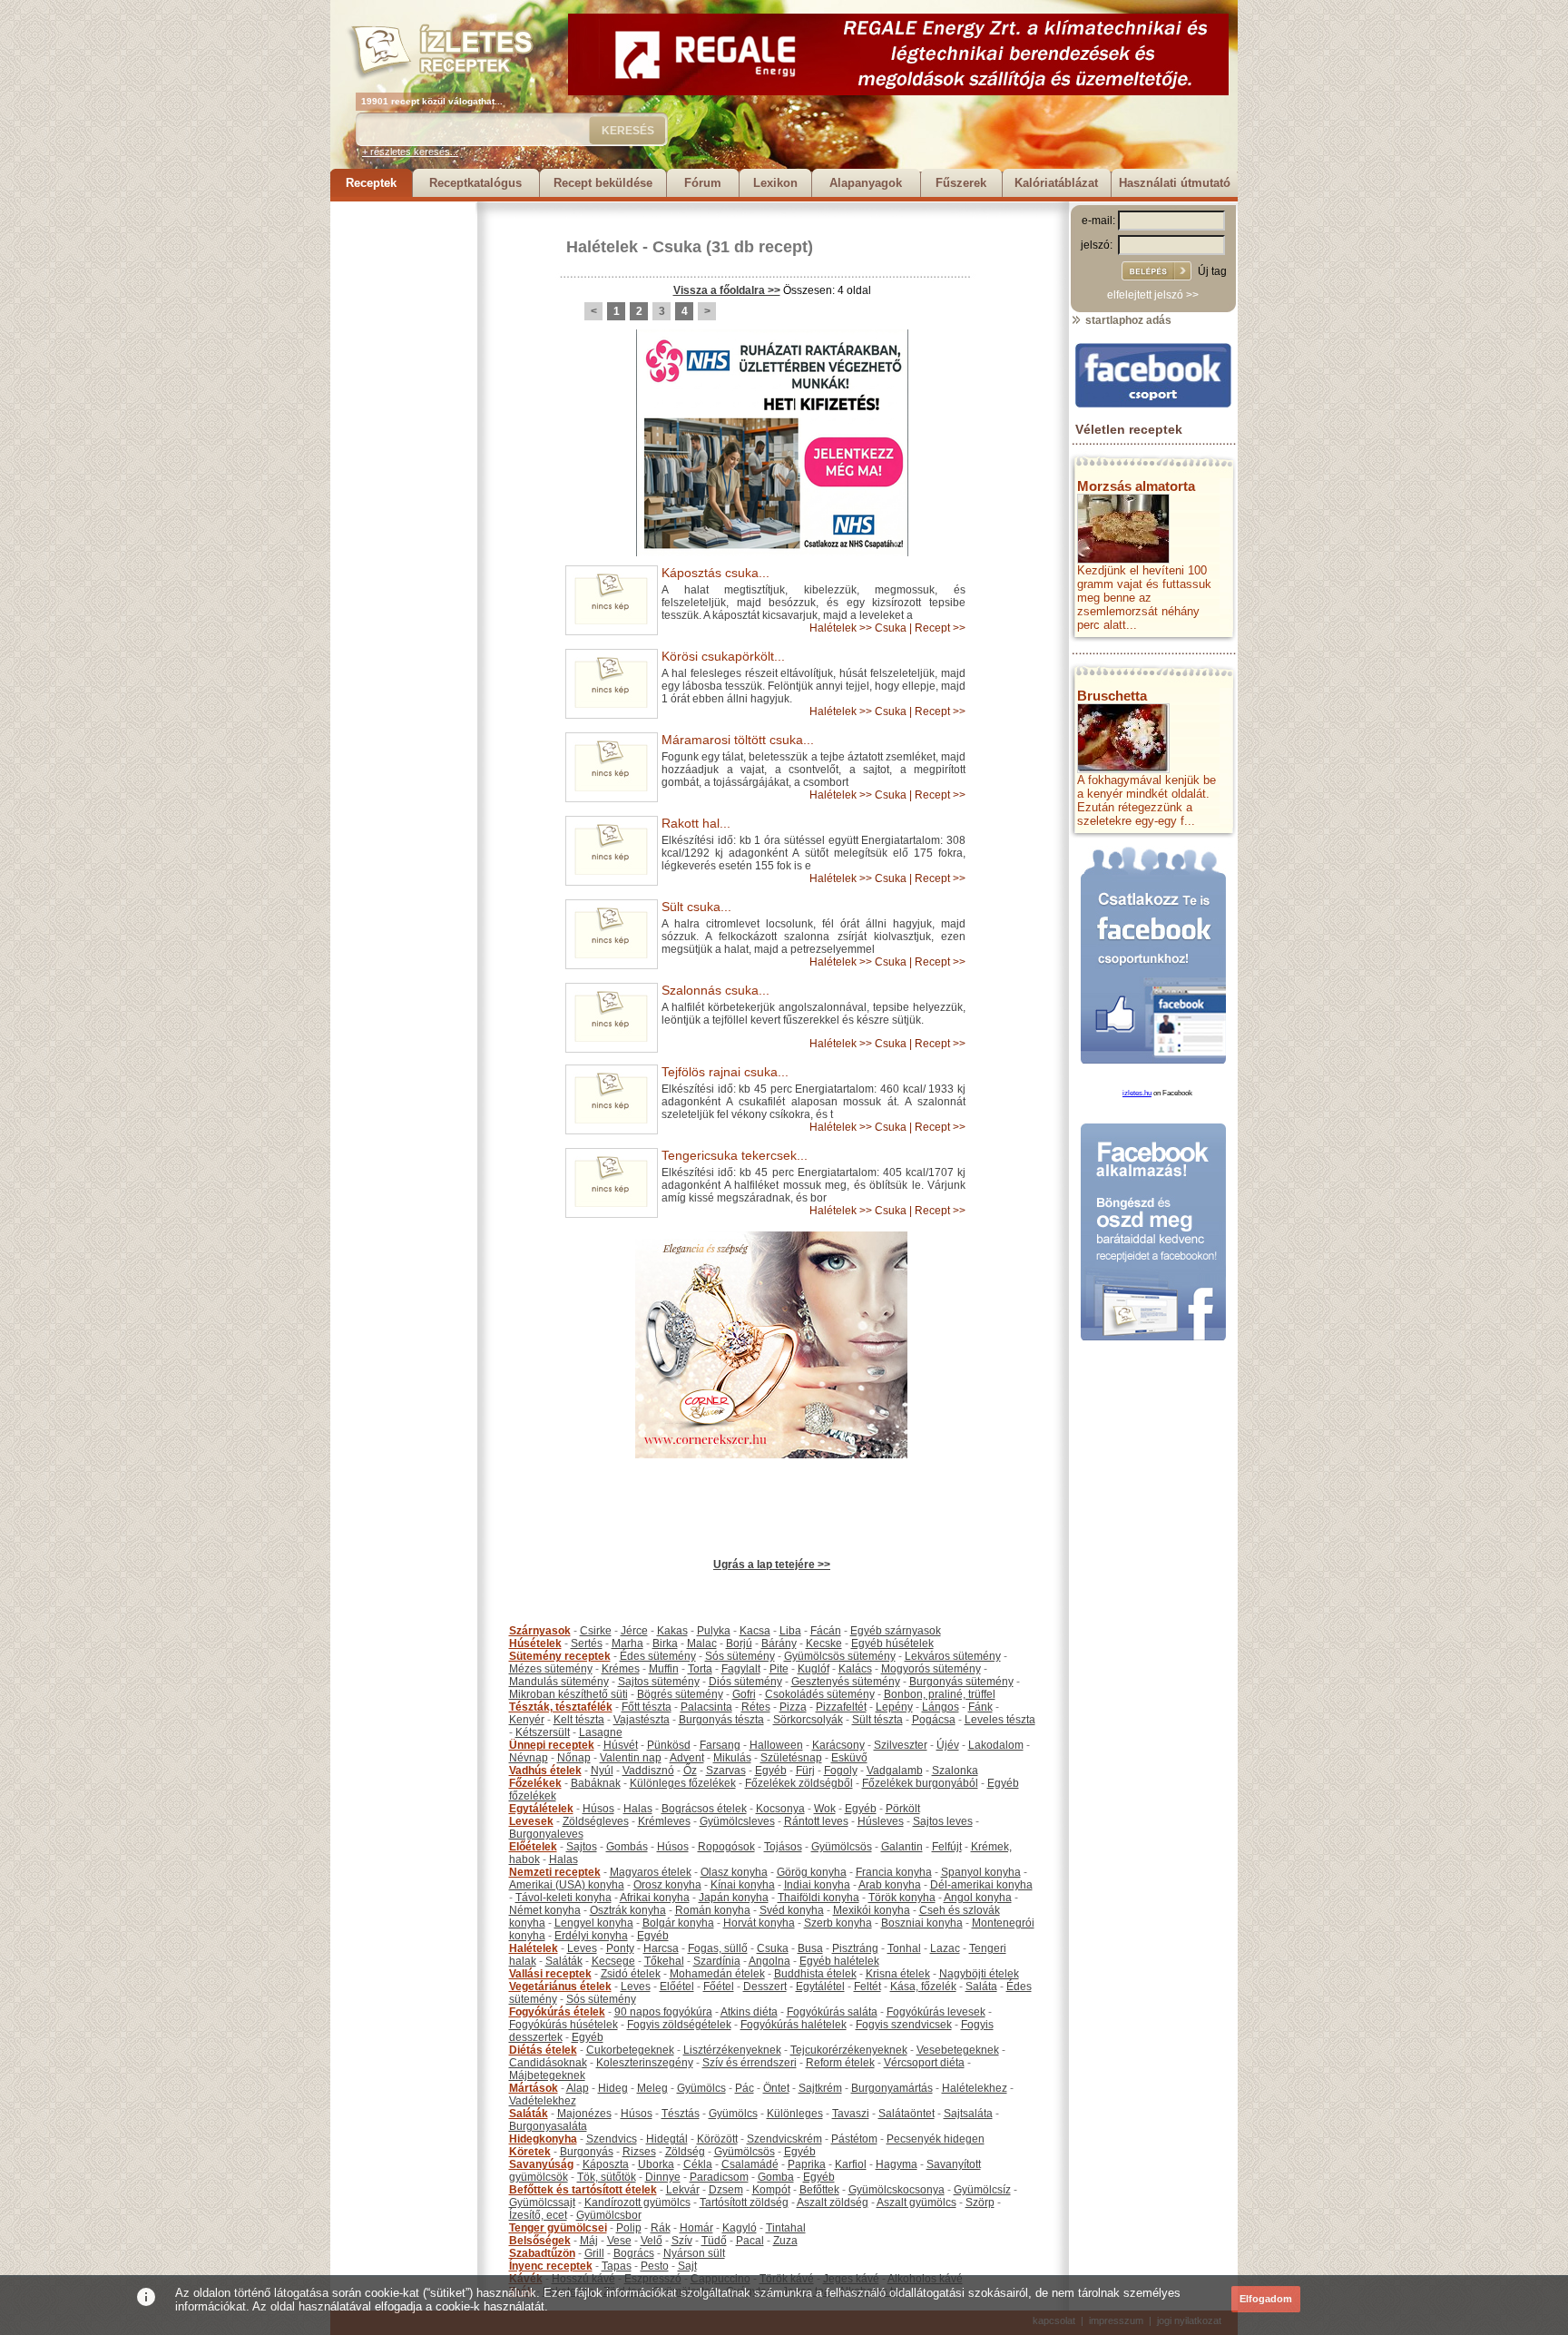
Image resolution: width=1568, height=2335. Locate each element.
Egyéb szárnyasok (896, 1631)
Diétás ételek (543, 2050)
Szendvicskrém (784, 2139)
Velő (652, 2241)
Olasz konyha (734, 1872)
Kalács (855, 1669)
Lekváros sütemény (953, 1656)
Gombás (627, 1847)
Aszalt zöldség (833, 2203)
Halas (638, 1809)
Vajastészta (642, 1720)
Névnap (529, 1758)
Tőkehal (664, 1961)
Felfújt (947, 1847)
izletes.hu (1137, 1093)
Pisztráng (855, 1948)
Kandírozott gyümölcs (637, 2203)
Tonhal (904, 1948)
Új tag (1212, 271)
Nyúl (602, 1771)
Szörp (980, 2203)
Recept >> (940, 628)
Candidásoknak (548, 2063)
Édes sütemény (658, 1656)
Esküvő (849, 1758)
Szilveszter (901, 1745)
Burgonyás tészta (721, 1720)
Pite (779, 1669)
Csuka (677, 247)
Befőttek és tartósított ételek (583, 2190)
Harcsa (661, 1948)
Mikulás (732, 1758)
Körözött (717, 2139)
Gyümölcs (701, 2088)
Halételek (602, 247)
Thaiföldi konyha (818, 1898)
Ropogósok (726, 1847)
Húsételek (535, 1643)
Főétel (719, 1987)
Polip (629, 2228)
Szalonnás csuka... (715, 990)
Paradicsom (719, 2177)
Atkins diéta (749, 2012)
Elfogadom (1266, 2299)
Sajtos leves (943, 1821)
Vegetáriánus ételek (560, 1987)
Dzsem (726, 2190)
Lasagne (601, 1732)
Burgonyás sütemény (961, 1682)
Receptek (371, 183)
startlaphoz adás (1127, 320)
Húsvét (621, 1745)
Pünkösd (669, 1745)
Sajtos (582, 1847)
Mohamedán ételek (717, 1974)
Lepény (894, 1707)
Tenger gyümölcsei (558, 2228)
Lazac (945, 1948)
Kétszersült (543, 1732)
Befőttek (819, 2190)
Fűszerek (961, 183)
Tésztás (681, 2114)
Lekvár (683, 2190)
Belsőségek (540, 2241)
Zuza (785, 2241)
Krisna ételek (898, 1974)
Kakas (672, 1631)
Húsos (598, 1809)
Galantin (902, 1847)
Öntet (776, 2088)
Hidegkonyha (543, 2139)
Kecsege (613, 1961)
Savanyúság (541, 2164)
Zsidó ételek (631, 1974)
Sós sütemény (740, 1656)
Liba (790, 1631)
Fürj (805, 1771)
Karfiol (851, 2164)
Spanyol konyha (981, 1872)
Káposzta (606, 2164)
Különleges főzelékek (683, 1783)
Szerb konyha (838, 1923)
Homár (696, 2228)
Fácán (826, 1631)
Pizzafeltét (841, 1707)
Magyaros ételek (651, 1872)
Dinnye (663, 2177)
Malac (702, 1643)
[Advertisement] (403, 474)
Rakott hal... (696, 823)
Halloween (776, 1745)
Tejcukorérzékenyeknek (849, 2050)
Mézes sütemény (551, 1669)
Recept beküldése (603, 183)
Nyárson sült (694, 2253)
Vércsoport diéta (924, 2063)
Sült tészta (877, 1720)
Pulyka (714, 1631)
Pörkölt (903, 1809)
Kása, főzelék (923, 1987)
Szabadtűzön (542, 2253)
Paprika (807, 2164)
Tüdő (714, 2241)
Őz (690, 1771)
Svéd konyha (792, 1910)
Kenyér (527, 1720)
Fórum (703, 183)
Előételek (533, 1847)
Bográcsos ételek (704, 1809)
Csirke (596, 1631)
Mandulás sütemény (559, 1682)
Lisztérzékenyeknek (732, 2050)
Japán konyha (734, 1898)
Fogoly (841, 1771)
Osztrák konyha (628, 1910)
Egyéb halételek (839, 1961)
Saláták (564, 1961)
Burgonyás (587, 2152)
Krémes (621, 1669)
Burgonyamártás (892, 2088)
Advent (687, 1758)
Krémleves (664, 1821)
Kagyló (740, 2228)
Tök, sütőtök (607, 2177)
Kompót (771, 2190)
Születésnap (791, 1758)
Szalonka (955, 1771)
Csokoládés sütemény (820, 1694)
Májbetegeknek (547, 2075)
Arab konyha (890, 1885)
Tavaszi (851, 2114)
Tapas (617, 2266)
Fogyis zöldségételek (679, 2025)
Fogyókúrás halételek (794, 2025)
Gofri (744, 1694)
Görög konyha (812, 1872)
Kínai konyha (743, 1885)
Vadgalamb (895, 1771)
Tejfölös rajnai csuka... (725, 1072)
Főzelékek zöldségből (799, 1783)
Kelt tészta (579, 1720)
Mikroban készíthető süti (568, 1694)
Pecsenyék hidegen (936, 2139)
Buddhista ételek (815, 1974)
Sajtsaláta (968, 2114)
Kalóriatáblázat (1056, 183)
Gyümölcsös (842, 1847)
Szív (682, 2241)
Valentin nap (631, 1758)
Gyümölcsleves (737, 1821)
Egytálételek (541, 1809)
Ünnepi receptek (552, 1745)
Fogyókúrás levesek (936, 2012)
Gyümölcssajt (542, 2203)
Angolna (769, 1961)
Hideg (613, 2088)
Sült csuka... (696, 907)
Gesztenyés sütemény (846, 1682)
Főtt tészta (647, 1707)
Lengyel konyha (594, 1923)
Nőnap (574, 1758)
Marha (627, 1643)
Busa (810, 1948)
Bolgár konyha (678, 1923)
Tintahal (786, 2228)
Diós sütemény (745, 1682)
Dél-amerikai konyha (981, 1885)
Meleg (652, 2088)
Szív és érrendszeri (750, 2063)
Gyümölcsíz (982, 2190)
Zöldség (685, 2152)
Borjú (739, 1643)
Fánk (980, 1707)
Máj (589, 2241)
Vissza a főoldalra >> (727, 290)
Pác (745, 2088)
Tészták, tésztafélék (561, 1707)
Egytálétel (820, 1987)
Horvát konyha (759, 1923)
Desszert (765, 1987)
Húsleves (881, 1821)
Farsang (720, 1745)
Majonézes (584, 2114)
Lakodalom (996, 1745)
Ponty (620, 1948)
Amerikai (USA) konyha (567, 1885)
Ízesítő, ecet (538, 2215)
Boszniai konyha (922, 1923)
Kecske (824, 1643)
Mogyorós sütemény (931, 1669)
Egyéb (771, 1771)
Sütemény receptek (560, 1656)
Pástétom (854, 2139)
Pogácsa (934, 1720)
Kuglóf (813, 1669)
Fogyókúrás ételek (557, 2012)
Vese (619, 2241)
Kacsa (755, 1631)
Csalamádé (750, 2164)
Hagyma (897, 2164)
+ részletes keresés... (410, 152)
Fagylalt (741, 1669)
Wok (825, 1809)
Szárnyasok (540, 1631)
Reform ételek (840, 2063)
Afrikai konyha (655, 1898)
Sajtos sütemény (659, 1682)
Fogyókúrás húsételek (563, 2025)
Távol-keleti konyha (563, 1898)
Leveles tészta (1000, 1720)
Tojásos (783, 1847)
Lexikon (775, 183)
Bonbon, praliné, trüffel (940, 1694)
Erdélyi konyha (591, 1936)
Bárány (779, 1643)
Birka (665, 1643)
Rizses (639, 2152)
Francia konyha (894, 1872)
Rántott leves (816, 1821)
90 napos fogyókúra (663, 2012)
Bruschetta (1112, 696)
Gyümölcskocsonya (897, 2190)
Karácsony (838, 1745)
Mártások (534, 2088)
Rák (661, 2228)
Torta (700, 1669)
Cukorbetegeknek (630, 2050)
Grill (594, 2253)
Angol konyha (978, 1898)
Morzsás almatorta (1136, 486)
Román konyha (713, 1910)
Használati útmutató (1175, 183)
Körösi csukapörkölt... (723, 656)
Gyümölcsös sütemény (840, 1656)
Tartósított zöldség (744, 2203)
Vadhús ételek (545, 1771)
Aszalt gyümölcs (916, 2203)
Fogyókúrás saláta (832, 2012)
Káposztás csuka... (715, 573)
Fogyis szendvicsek (904, 2025)
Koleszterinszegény (645, 2063)
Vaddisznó (648, 1771)
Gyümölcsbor (609, 2215)
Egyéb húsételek (892, 1643)
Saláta (981, 1987)
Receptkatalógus (475, 183)
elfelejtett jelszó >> (1153, 295)
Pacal (750, 2241)
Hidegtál (667, 2139)
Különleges (795, 2114)
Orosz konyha (667, 1885)
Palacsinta (706, 1707)
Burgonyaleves (546, 1834)
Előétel (677, 1987)
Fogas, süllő (718, 1948)
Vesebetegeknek (958, 2050)
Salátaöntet (906, 2114)
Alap (578, 2088)
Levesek (531, 1821)
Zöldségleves (596, 1821)
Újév (948, 1745)
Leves (582, 1948)
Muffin (664, 1669)
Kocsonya (780, 1809)
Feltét (867, 1987)
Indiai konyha (817, 1885)
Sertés (587, 1643)
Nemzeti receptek (555, 1872)
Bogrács (634, 2253)
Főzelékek (535, 1783)
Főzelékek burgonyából (920, 1783)
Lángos (941, 1707)
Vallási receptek (550, 1974)
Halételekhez (975, 2088)
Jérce (634, 1631)
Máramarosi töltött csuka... (738, 740)
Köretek (530, 2152)
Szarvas (726, 1771)
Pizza (793, 1707)
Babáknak (596, 1783)
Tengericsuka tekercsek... (735, 1155)
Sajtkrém (820, 2088)
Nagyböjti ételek (979, 1974)
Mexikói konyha (872, 1910)
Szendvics (612, 2139)
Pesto (655, 2266)
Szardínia (717, 1961)
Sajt (687, 2266)
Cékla (698, 2164)
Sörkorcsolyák (808, 1720)
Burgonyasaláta (548, 2126)
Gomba (776, 2177)
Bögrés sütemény (680, 1694)
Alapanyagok (866, 183)
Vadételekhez (543, 2101)
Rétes (756, 1707)
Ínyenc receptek (551, 2266)
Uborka (656, 2164)
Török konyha (902, 1898)
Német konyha (545, 1910)
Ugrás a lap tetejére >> (772, 1565)
